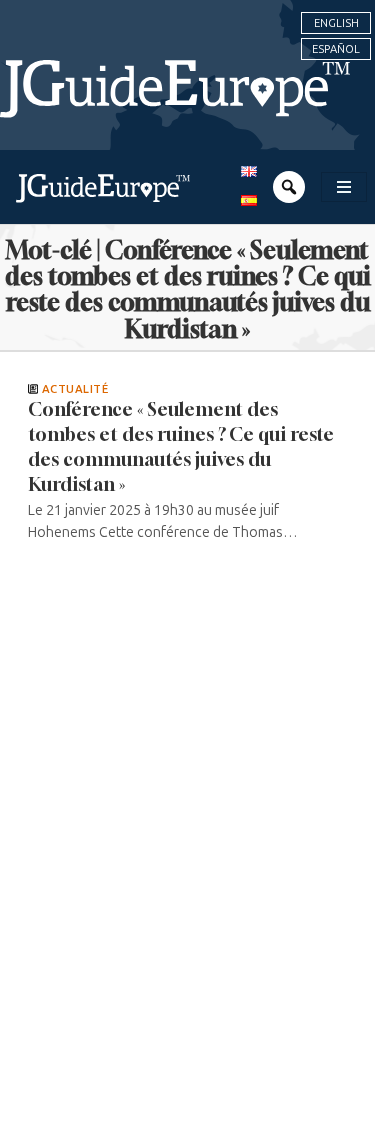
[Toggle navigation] (344, 187)
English (336, 23)
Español (336, 49)
